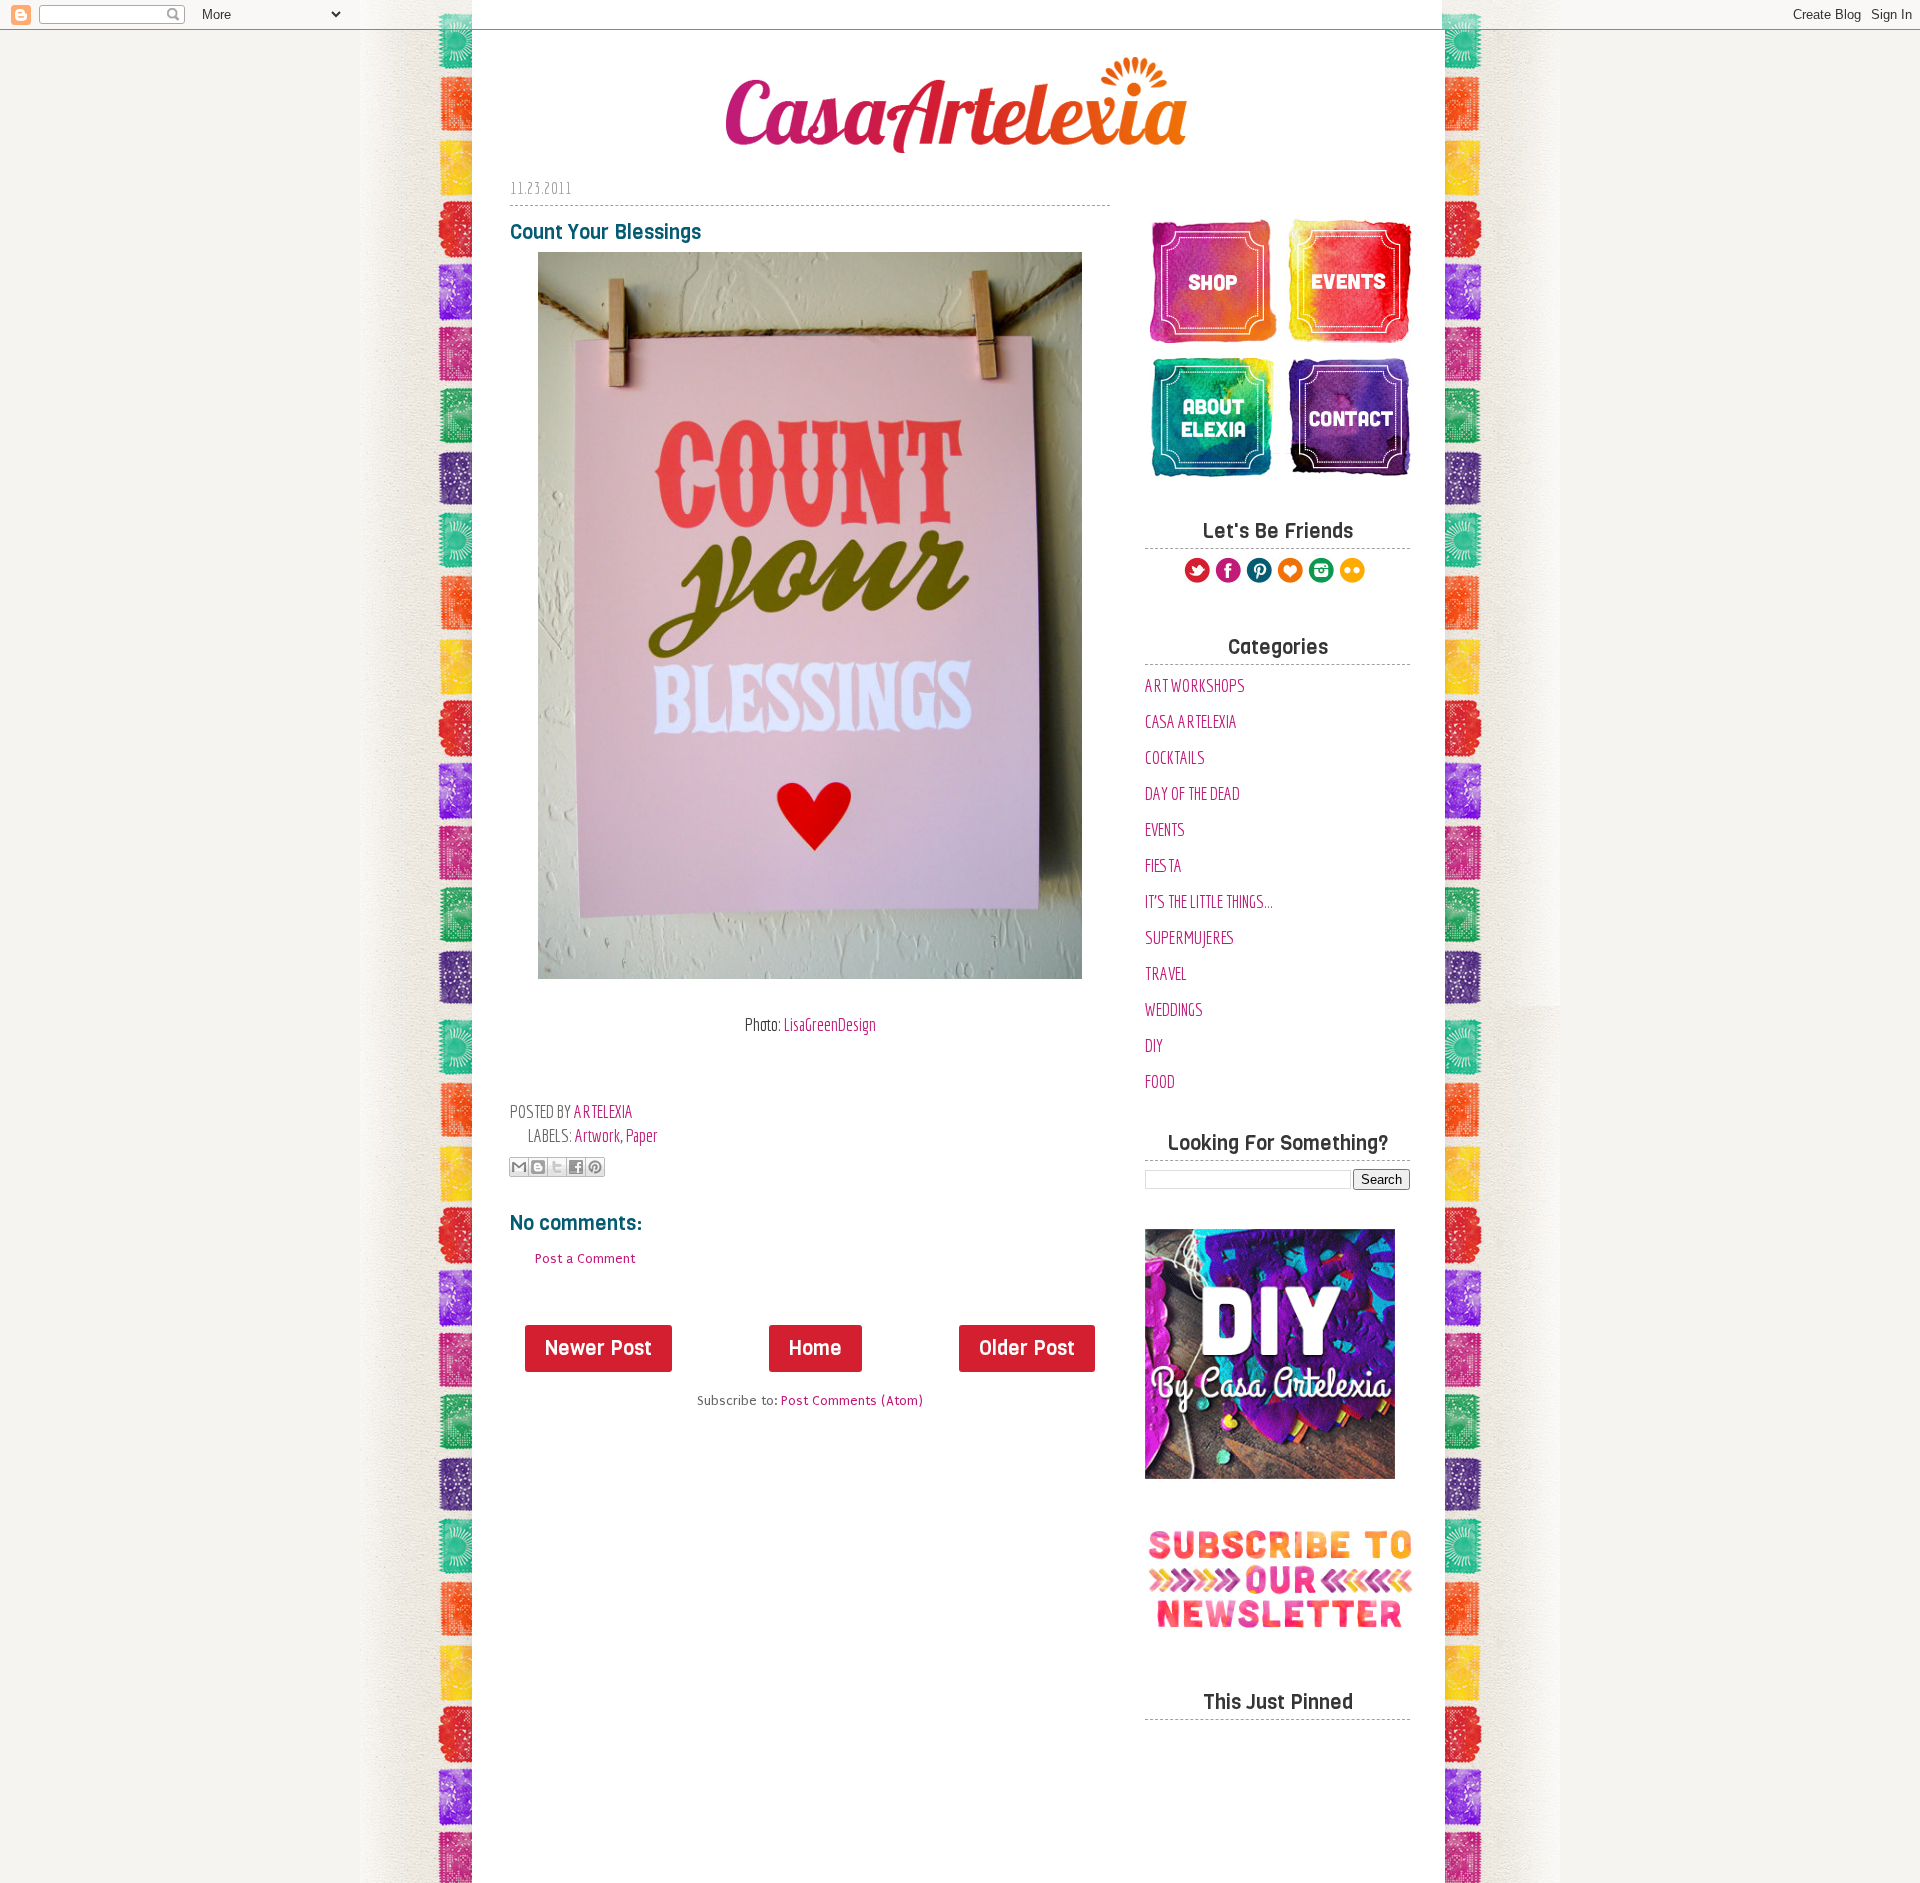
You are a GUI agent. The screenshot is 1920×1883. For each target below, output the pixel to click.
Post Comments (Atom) (852, 1400)
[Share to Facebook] (576, 1167)
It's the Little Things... (1209, 901)
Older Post (1027, 1348)
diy (1154, 1045)
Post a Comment (585, 1258)
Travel (1166, 973)
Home (815, 1348)
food (1160, 1081)
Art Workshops (1195, 685)
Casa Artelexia (1191, 721)
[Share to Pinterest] (595, 1167)
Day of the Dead (1192, 793)
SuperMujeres (1190, 937)
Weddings (1174, 1009)
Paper (642, 1135)
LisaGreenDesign (830, 1024)
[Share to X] (557, 1167)
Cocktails (1175, 757)
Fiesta (1163, 865)
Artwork (597, 1135)
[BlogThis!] (538, 1167)
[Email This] (519, 1167)
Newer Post (598, 1348)
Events (1165, 829)
